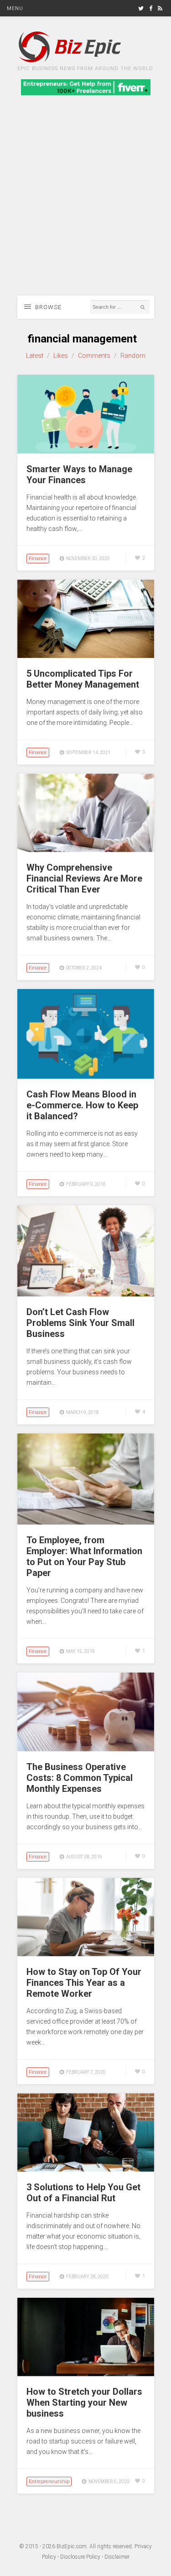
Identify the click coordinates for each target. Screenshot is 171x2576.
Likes (61, 356)
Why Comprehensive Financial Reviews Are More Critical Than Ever (84, 878)
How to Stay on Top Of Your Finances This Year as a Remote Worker (84, 1983)
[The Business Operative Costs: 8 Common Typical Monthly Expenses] (86, 1749)
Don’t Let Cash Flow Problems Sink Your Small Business (80, 1323)
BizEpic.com (72, 2546)
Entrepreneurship (49, 2482)
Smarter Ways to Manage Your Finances (79, 474)
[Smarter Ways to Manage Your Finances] (86, 451)
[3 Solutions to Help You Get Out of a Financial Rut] (86, 2169)
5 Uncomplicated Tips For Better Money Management (83, 679)
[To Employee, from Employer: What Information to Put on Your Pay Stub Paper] (86, 1522)
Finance (38, 559)
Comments (94, 356)
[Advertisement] (85, 206)
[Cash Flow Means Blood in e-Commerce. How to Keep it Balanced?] (86, 1076)
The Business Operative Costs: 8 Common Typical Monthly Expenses (80, 1778)
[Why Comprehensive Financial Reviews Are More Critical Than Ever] (86, 850)
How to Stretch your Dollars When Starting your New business (84, 2403)
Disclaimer (117, 2557)
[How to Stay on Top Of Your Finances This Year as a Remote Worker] (86, 1954)
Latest (35, 356)
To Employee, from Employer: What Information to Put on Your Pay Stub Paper (84, 1556)
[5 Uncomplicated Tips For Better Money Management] (86, 656)
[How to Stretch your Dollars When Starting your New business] (86, 2374)
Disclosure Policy (80, 2557)
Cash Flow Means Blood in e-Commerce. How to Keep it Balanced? (82, 1105)
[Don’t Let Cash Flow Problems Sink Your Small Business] (86, 1294)
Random (133, 356)
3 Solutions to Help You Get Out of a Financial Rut (83, 2193)
